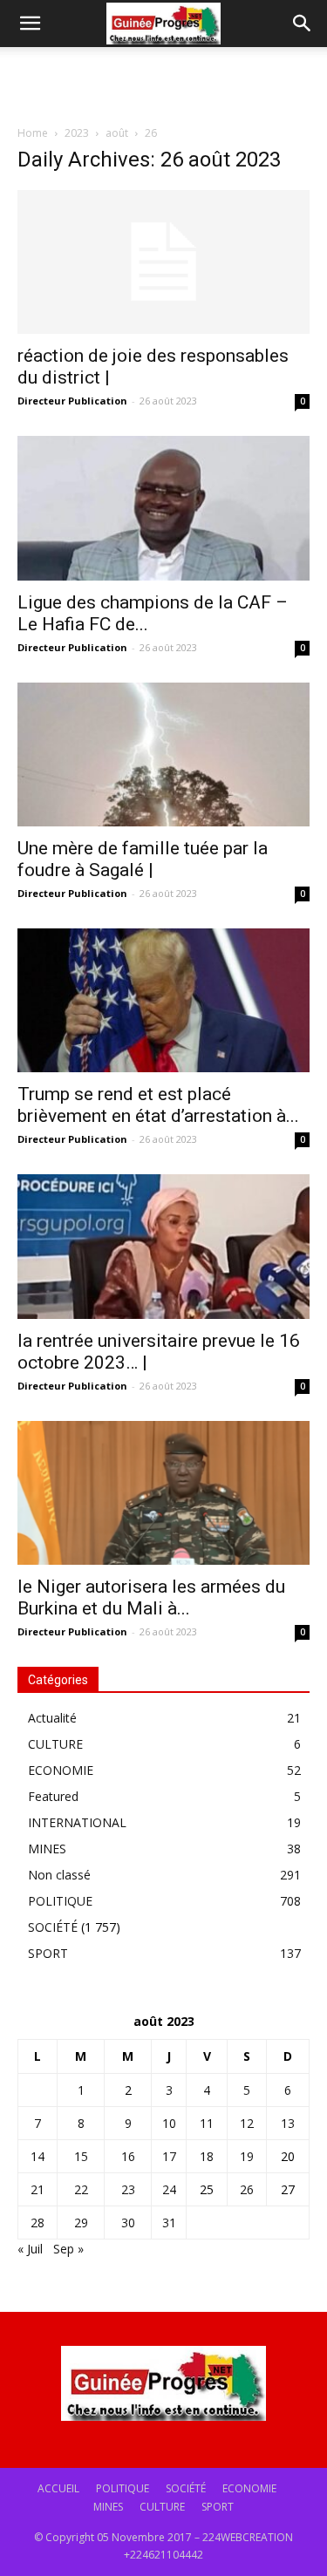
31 (169, 2223)
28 (37, 2223)
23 (128, 2189)
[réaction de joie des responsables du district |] (163, 262)
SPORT (48, 1953)
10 (169, 2123)
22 (81, 2189)
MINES (47, 1849)
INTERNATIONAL (77, 1822)
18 (207, 2156)
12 (247, 2123)
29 (81, 2223)
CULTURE (55, 1744)
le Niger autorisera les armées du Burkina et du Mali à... (151, 1597)
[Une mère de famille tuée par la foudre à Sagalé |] (163, 754)
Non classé (59, 1875)
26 (247, 2189)
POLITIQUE (60, 1901)
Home (33, 133)
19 (247, 2156)
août (117, 133)
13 (288, 2123)
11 (207, 2123)
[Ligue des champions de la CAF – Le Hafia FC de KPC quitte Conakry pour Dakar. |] (163, 508)
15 (81, 2156)
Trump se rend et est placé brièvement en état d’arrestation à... (158, 1105)
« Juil (30, 2249)
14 (37, 2156)
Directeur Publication (72, 401)
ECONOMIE (61, 1770)
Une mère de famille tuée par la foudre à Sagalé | (143, 859)
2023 (77, 133)
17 (169, 2156)
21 (37, 2189)
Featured (53, 1796)
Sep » (68, 2249)
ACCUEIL (58, 2488)
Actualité (52, 1718)
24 (169, 2189)
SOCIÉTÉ (53, 1927)
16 (128, 2156)
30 (128, 2223)
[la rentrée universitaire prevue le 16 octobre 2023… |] (163, 1246)
